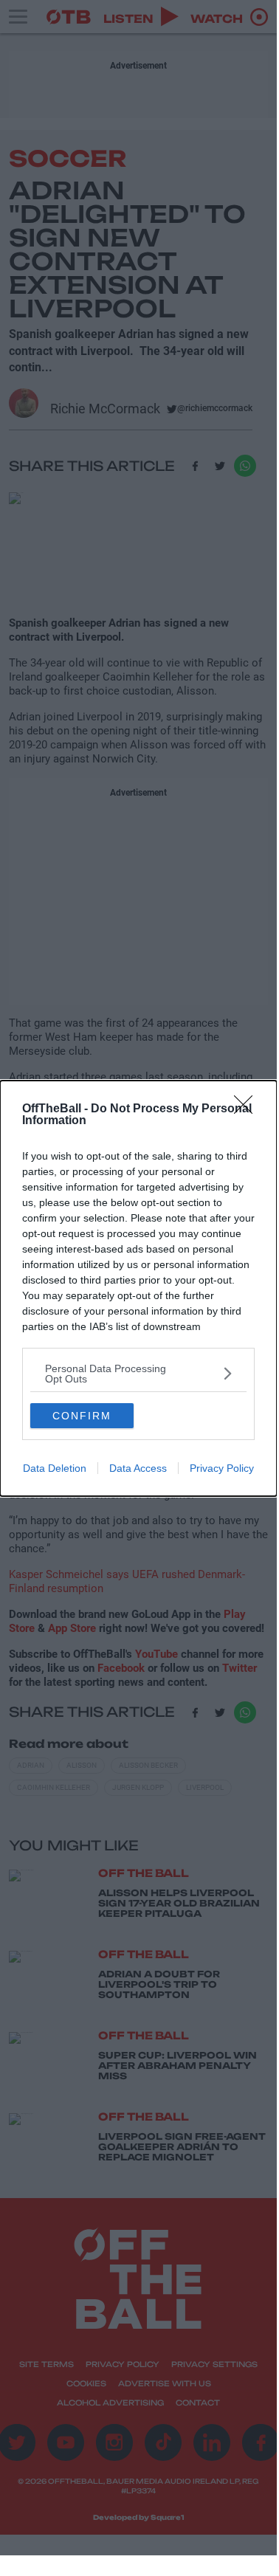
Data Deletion (55, 1468)
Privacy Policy (222, 1468)
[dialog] (138, 1288)
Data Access (138, 1468)
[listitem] (138, 1374)
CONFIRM (82, 1416)
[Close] (248, 1109)
